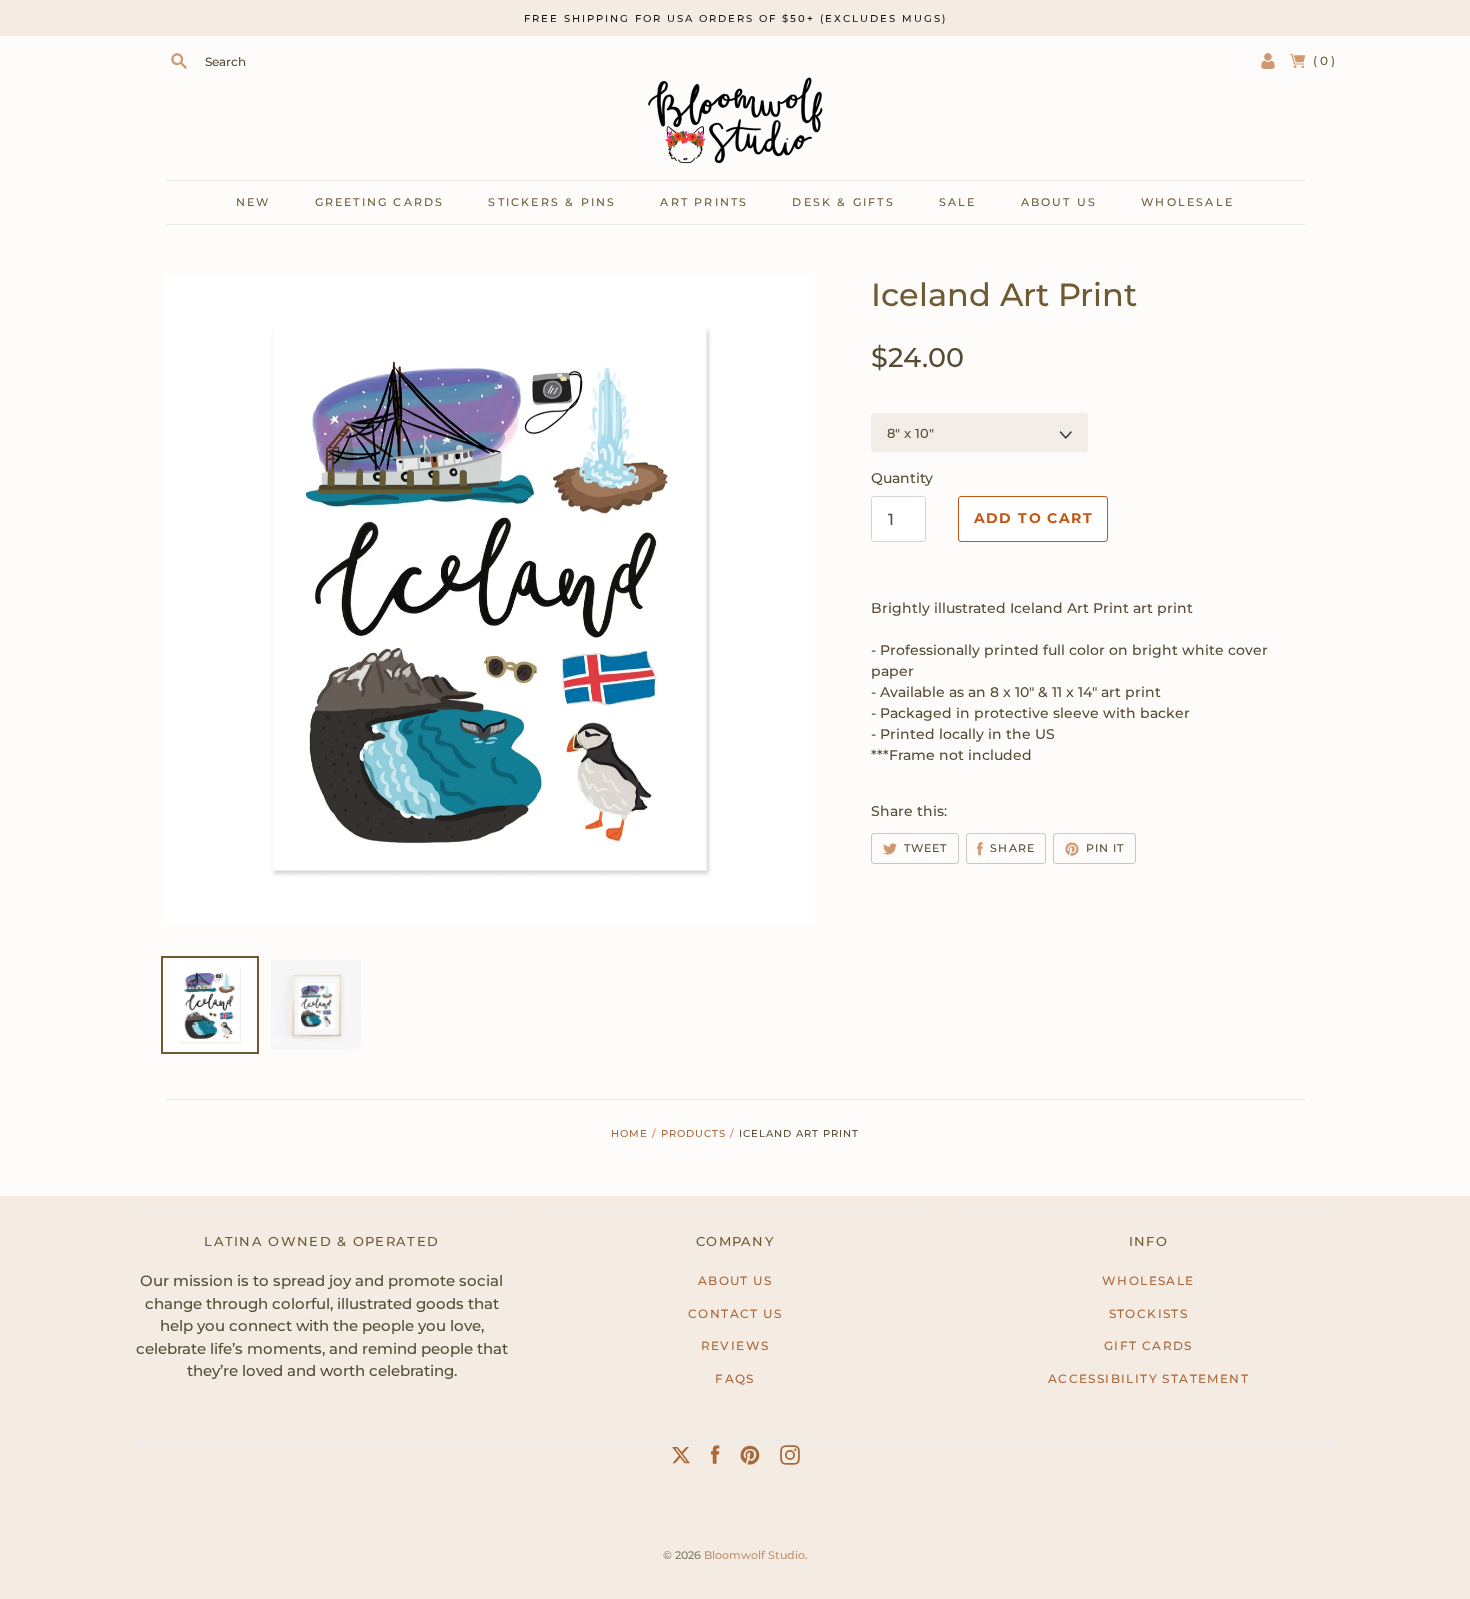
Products (693, 1133)
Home (629, 1133)
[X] (681, 1459)
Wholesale (1187, 202)
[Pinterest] (750, 1459)
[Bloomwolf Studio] (735, 120)
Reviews (735, 1345)
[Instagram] (790, 1459)
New (253, 202)
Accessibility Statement (1148, 1378)
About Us (735, 1280)
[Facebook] (715, 1459)
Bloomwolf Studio (754, 1555)
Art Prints (704, 202)
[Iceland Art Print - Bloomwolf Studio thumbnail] (316, 1005)
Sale (958, 202)
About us (1059, 202)
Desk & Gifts (843, 202)
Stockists (1149, 1313)
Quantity (902, 478)
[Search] (179, 61)
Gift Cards (1148, 1345)
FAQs (735, 1378)
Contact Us (735, 1313)
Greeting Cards (380, 202)
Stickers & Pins (552, 202)
